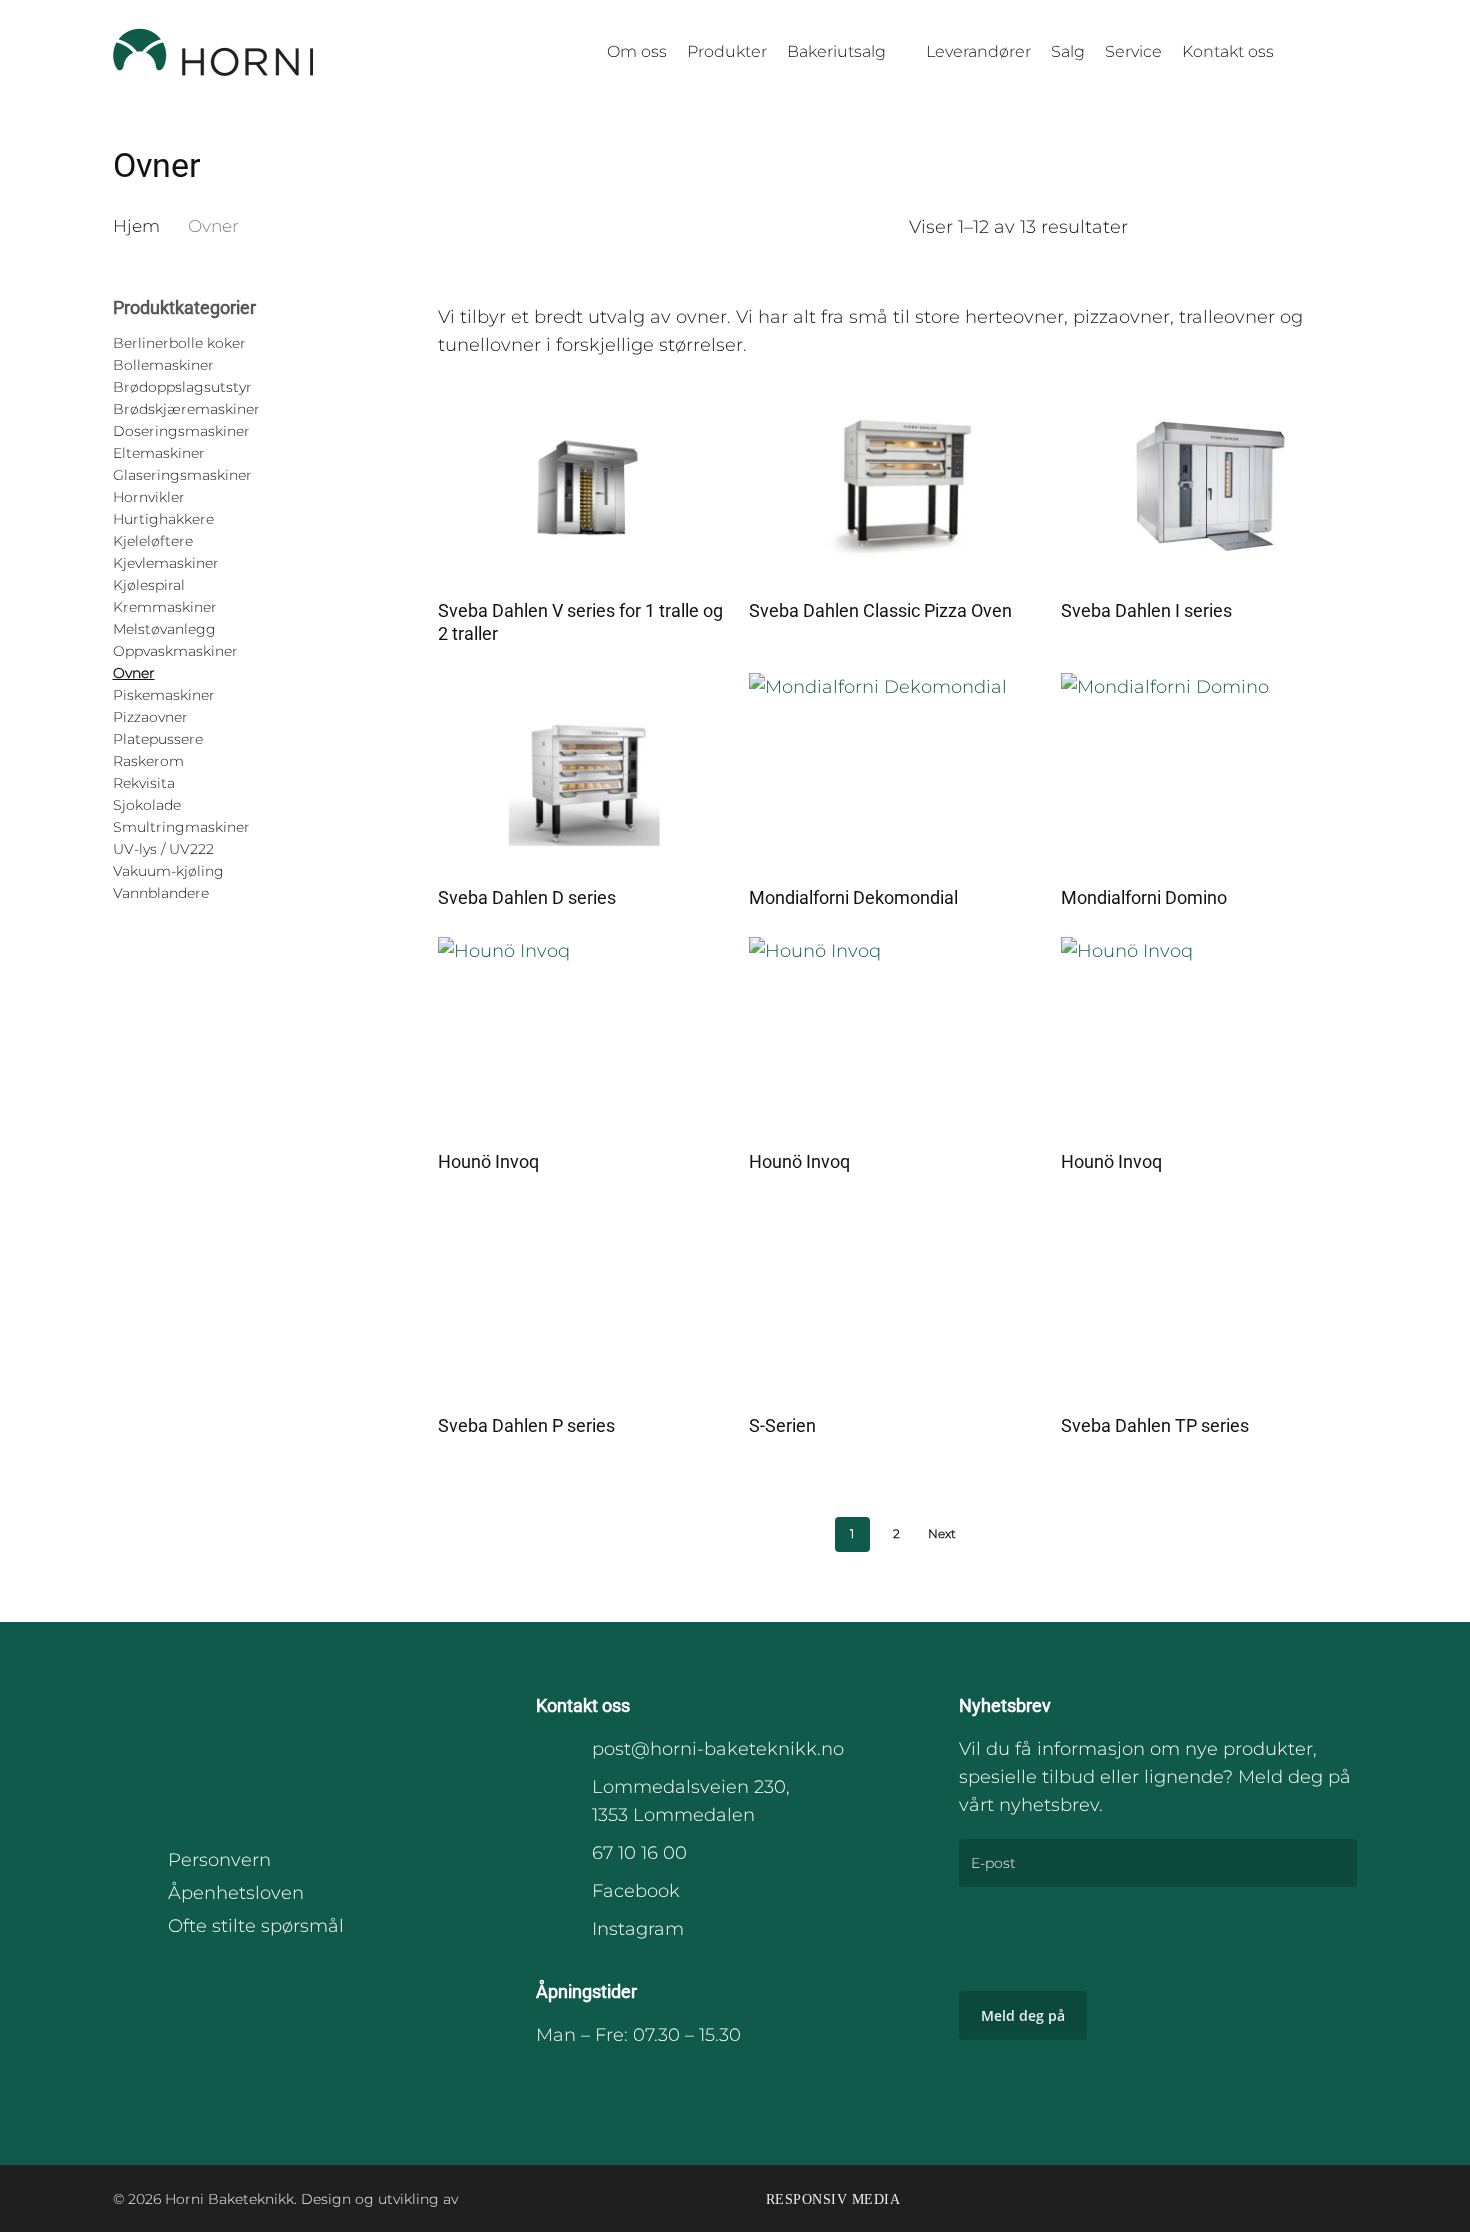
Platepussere (158, 739)
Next (942, 1533)
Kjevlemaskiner (166, 563)
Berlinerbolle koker (179, 343)
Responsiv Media (833, 2199)
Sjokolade (147, 805)
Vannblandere (161, 893)
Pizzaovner (150, 717)
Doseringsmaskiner (181, 431)
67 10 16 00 (639, 1853)
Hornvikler (149, 497)
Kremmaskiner (165, 607)
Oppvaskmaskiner (175, 651)
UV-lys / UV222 (163, 849)
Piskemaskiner (164, 695)
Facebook (636, 1891)
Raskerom (148, 761)
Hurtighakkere (163, 519)
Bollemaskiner (163, 365)
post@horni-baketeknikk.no (718, 1749)
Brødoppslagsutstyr (182, 387)
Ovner (134, 673)
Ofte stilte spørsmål (256, 1926)
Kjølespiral (149, 585)
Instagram (638, 1929)
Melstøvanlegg (164, 629)
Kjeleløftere (153, 541)
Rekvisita (144, 783)
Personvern (219, 1860)
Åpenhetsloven (236, 1893)
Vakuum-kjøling (168, 871)
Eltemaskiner (159, 453)
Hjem (136, 226)
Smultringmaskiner (181, 827)
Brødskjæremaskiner (186, 409)
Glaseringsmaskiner (182, 475)
